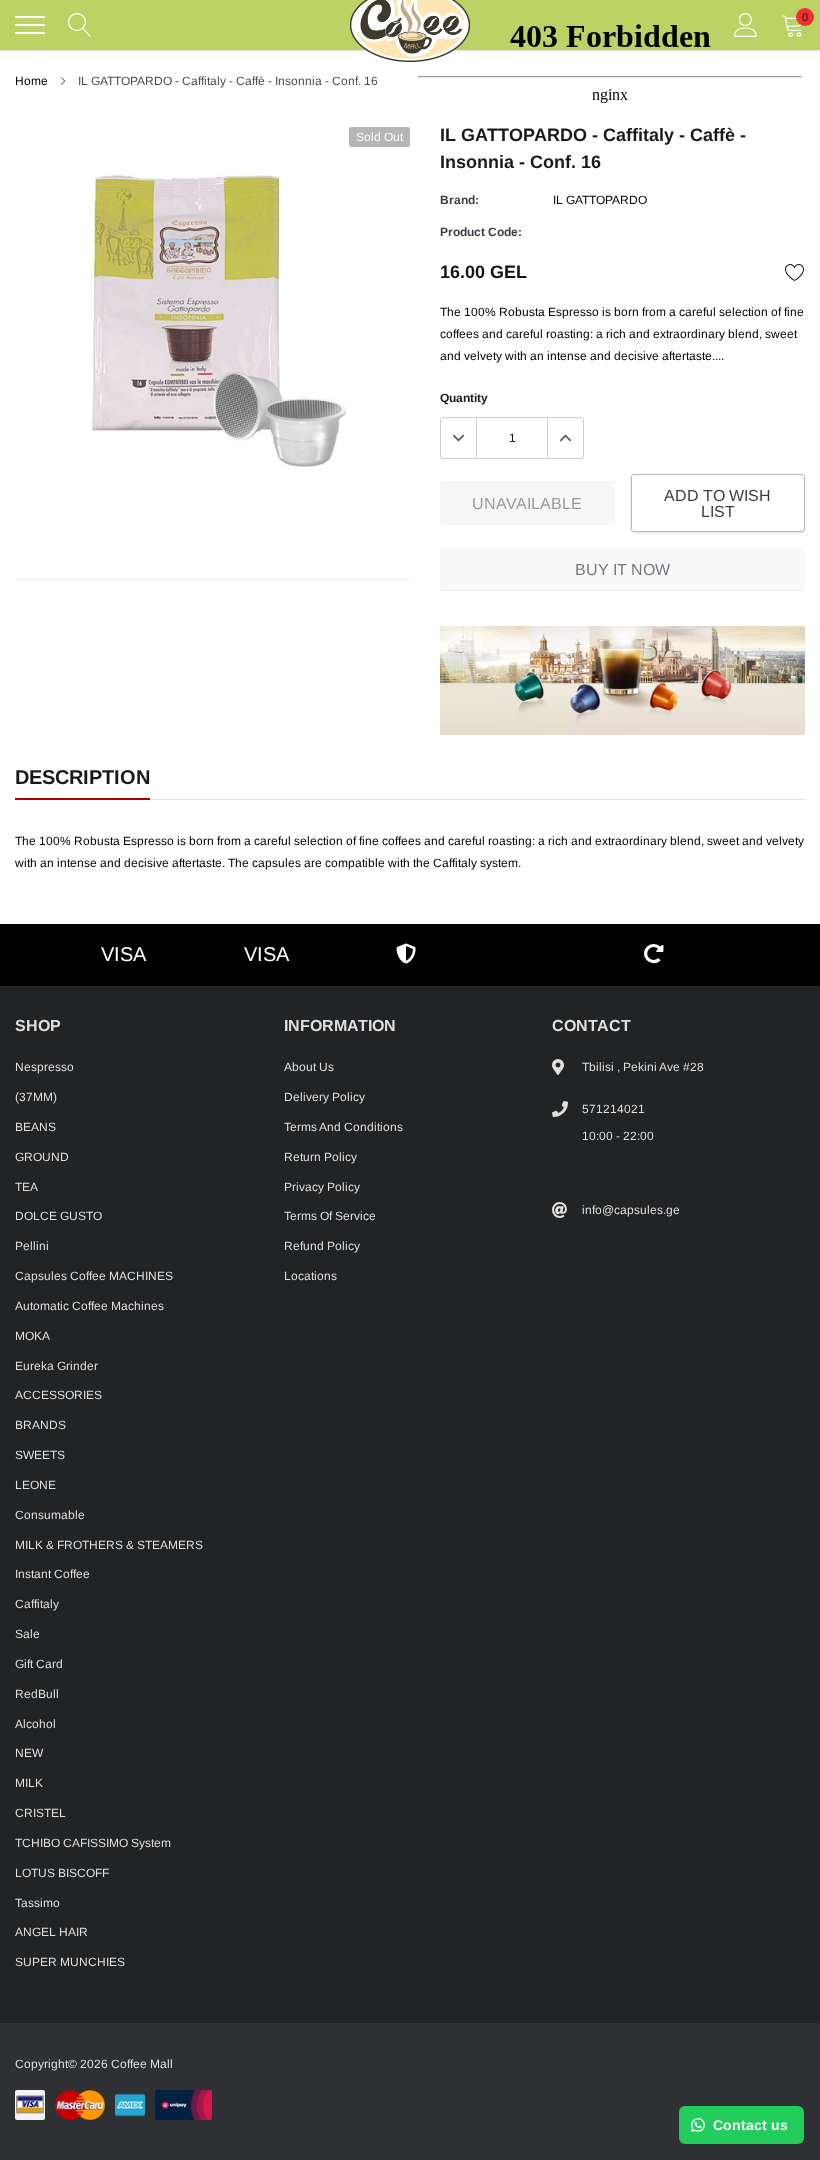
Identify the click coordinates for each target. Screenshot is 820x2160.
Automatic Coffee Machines (89, 1306)
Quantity (464, 398)
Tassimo (37, 1903)
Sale (27, 1634)
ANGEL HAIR (51, 1932)
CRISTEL (40, 1813)
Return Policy (320, 1157)
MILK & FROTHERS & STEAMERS (109, 1545)
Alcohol (35, 1724)
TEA (26, 1187)
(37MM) (36, 1097)
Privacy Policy (322, 1187)
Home (31, 81)
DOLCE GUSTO (58, 1216)
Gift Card (39, 1664)
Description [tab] (82, 777)
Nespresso (44, 1067)
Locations (310, 1276)
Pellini (32, 1246)
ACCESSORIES (58, 1395)
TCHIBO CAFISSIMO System (93, 1843)
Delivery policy (324, 1097)
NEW (29, 1753)
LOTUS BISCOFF (62, 1873)
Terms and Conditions (343, 1127)
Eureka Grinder (56, 1366)
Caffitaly (37, 1604)
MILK (29, 1783)
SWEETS (40, 1455)
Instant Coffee (52, 1574)
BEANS (35, 1127)
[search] (80, 25)
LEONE (35, 1485)
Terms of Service (330, 1216)
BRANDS (40, 1425)
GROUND (42, 1157)
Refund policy (322, 1246)
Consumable (50, 1515)
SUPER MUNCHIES (70, 1962)
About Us (309, 1067)
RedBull (37, 1694)
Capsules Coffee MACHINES (94, 1276)
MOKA (32, 1336)
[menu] (30, 25)
